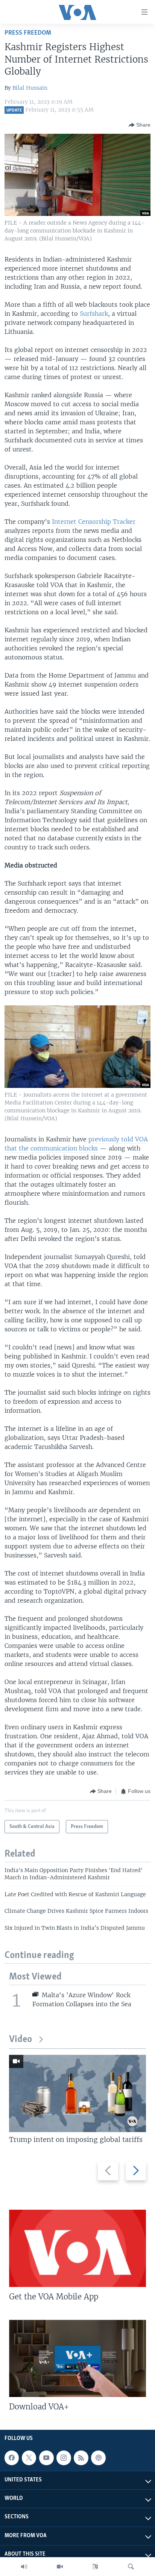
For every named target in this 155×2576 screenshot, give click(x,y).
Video (21, 2040)
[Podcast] (98, 2458)
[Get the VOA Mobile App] (77, 2248)
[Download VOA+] (77, 2358)
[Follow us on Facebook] (12, 2458)
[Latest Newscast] (24, 2567)
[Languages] (95, 2567)
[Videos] (60, 2567)
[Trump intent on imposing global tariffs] (77, 2093)
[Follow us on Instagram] (64, 2458)
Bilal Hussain (30, 88)
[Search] (131, 2567)
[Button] (140, 125)
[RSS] (81, 2458)
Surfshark (94, 314)
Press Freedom (28, 33)
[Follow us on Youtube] (46, 2458)
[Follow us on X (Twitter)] (29, 2458)
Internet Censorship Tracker (94, 522)
